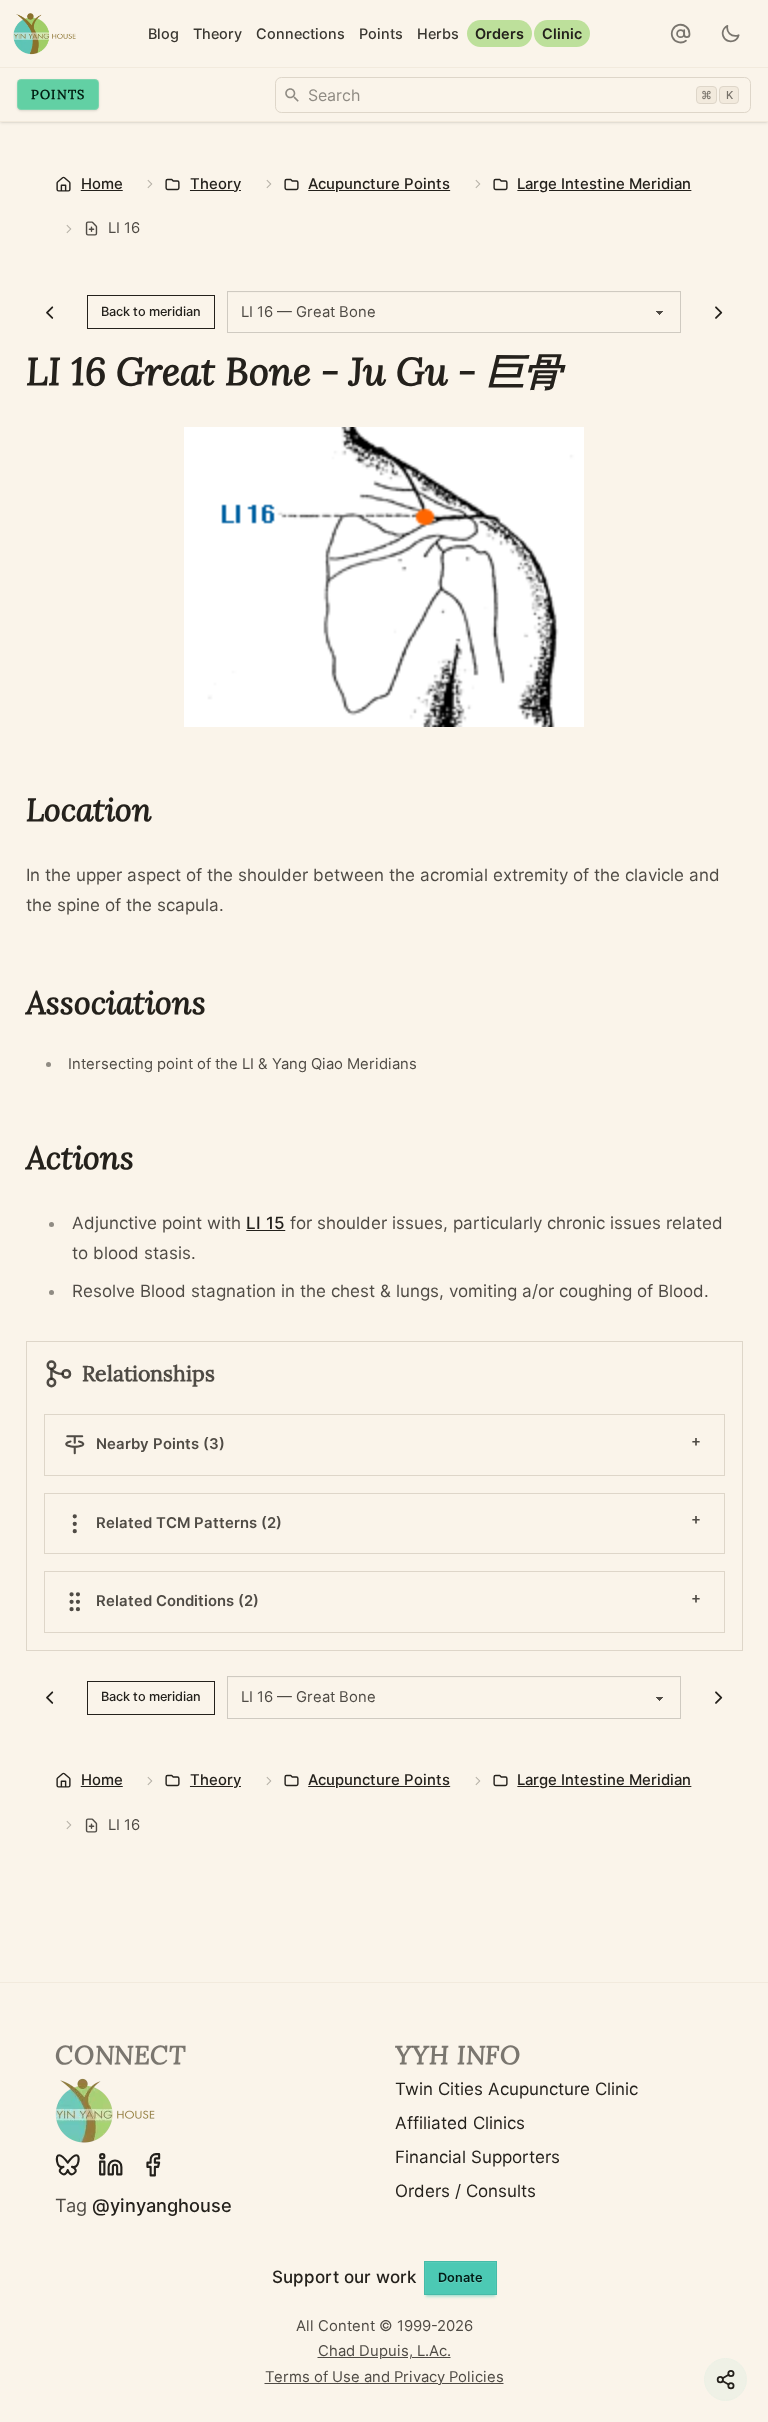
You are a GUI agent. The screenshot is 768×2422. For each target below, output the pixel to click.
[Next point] (718, 312)
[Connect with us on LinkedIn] (111, 2165)
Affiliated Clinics (460, 2123)
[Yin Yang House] (44, 33)
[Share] (725, 2379)
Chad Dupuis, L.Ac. (384, 2351)
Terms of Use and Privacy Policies (384, 2377)
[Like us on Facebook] (153, 2165)
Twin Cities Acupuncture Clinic (516, 2089)
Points (58, 94)
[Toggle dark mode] (731, 34)
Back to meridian (151, 311)
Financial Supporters (477, 2157)
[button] (681, 34)
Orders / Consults (465, 2191)
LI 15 (265, 1223)
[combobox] (513, 95)
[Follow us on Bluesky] (68, 2165)
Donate (460, 2277)
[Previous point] (50, 312)
